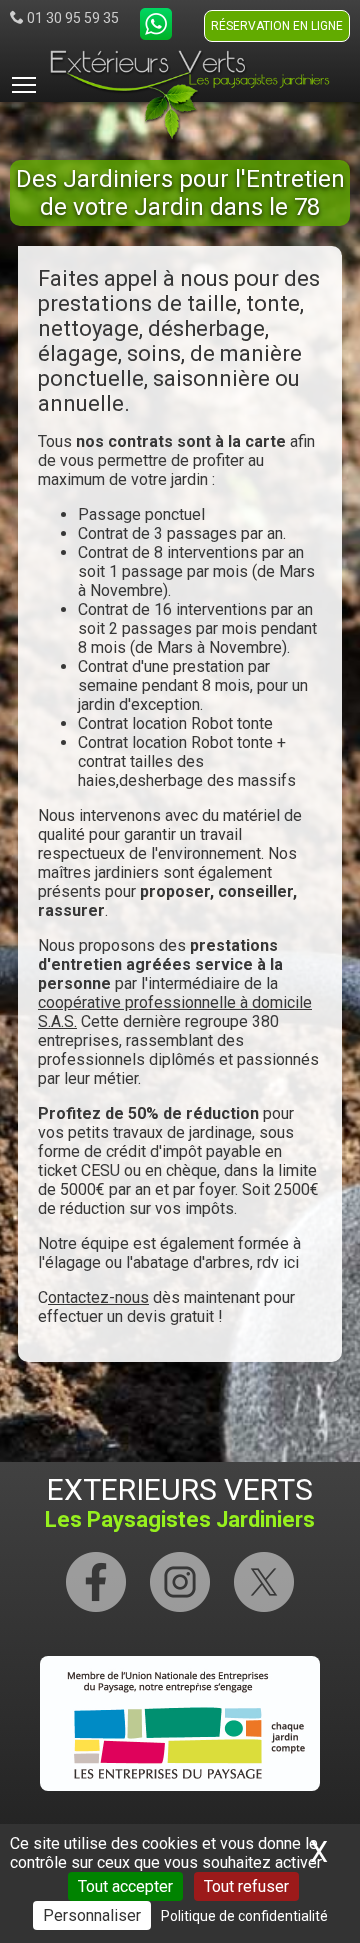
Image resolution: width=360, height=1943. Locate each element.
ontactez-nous (98, 1297)
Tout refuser (246, 1886)
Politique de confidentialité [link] (244, 1916)
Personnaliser (92, 1915)
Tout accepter (125, 1886)
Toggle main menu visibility (24, 84)
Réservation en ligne (277, 26)
